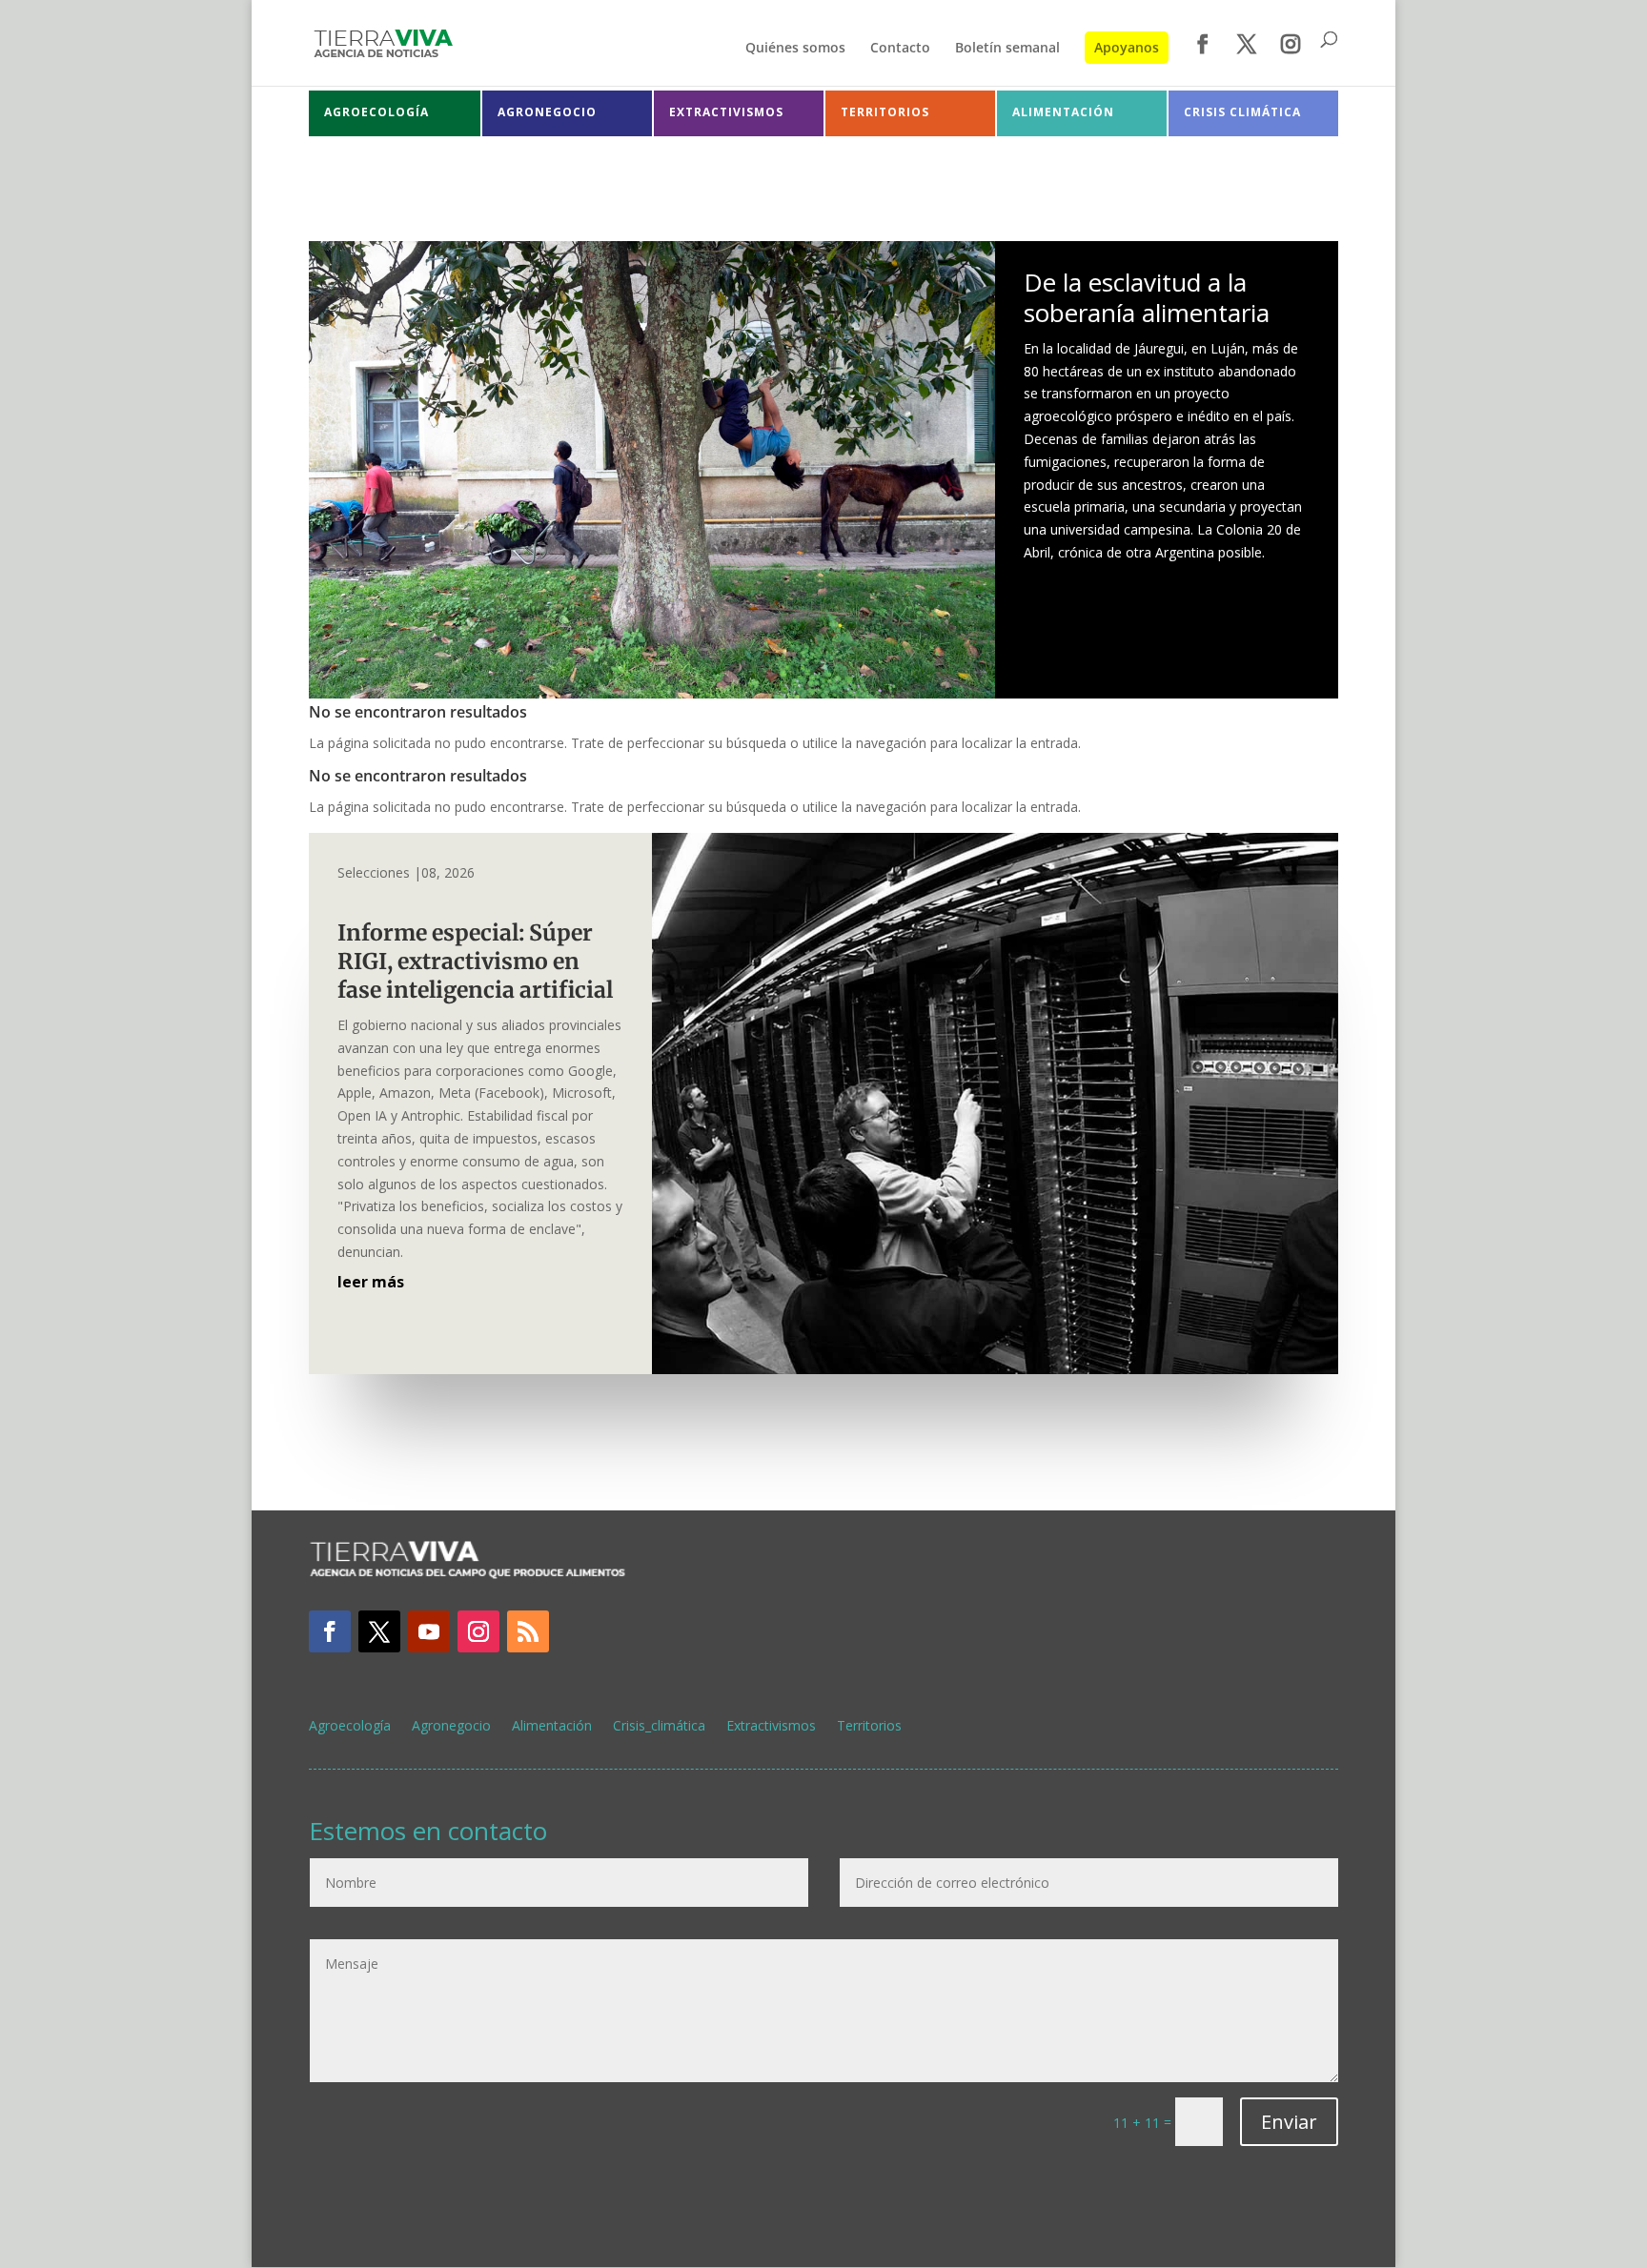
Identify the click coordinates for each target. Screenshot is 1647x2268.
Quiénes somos (795, 49)
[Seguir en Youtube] (429, 1631)
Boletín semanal (1007, 49)
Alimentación (552, 1727)
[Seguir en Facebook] (330, 1631)
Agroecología (350, 1727)
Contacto (900, 49)
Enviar (1289, 2122)
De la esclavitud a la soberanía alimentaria (1147, 297)
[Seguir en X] (379, 1631)
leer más (371, 1282)
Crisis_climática (659, 1727)
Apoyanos (1127, 47)
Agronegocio (451, 1727)
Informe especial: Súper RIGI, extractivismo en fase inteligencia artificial (480, 961)
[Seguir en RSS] (528, 1631)
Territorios (869, 1727)
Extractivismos (771, 1727)
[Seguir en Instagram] (478, 1631)
